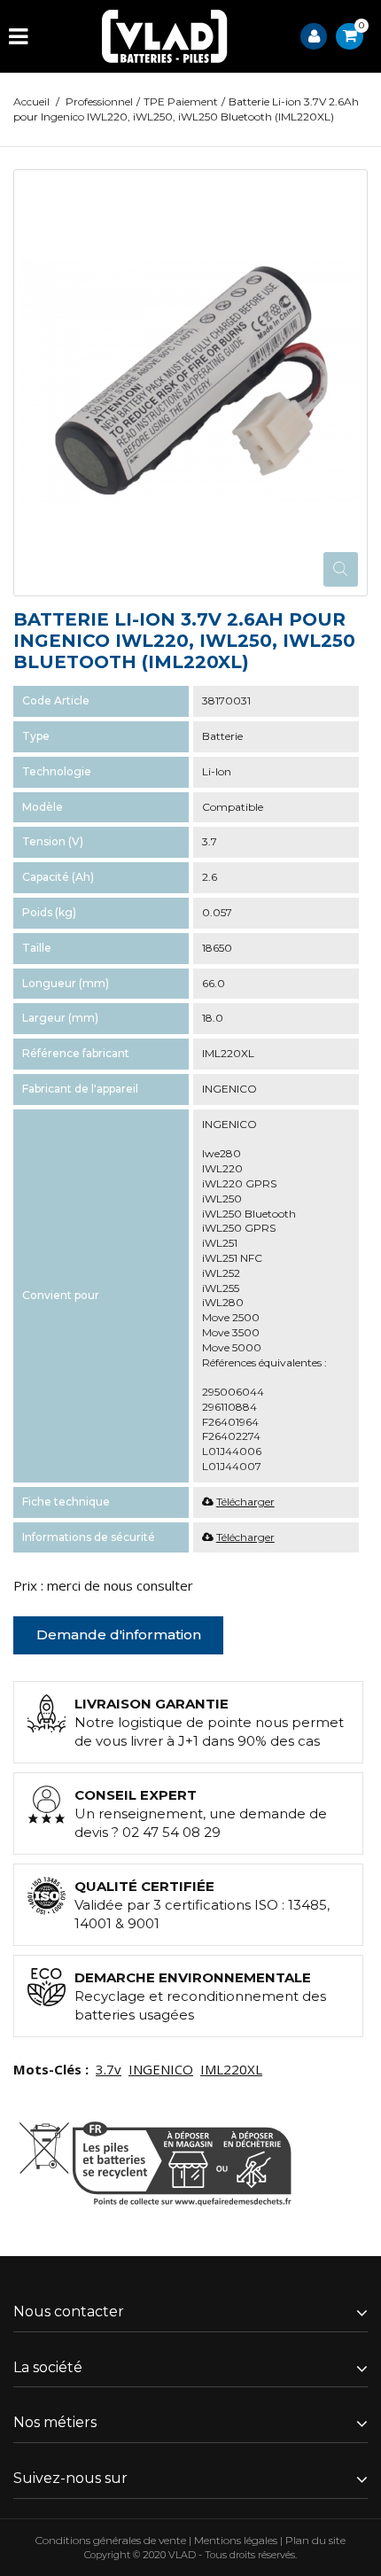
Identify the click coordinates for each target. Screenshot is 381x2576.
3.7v (109, 2069)
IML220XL (231, 2069)
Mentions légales (236, 2540)
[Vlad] (165, 36)
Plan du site (315, 2540)
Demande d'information (119, 1634)
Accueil (31, 101)
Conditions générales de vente (111, 2540)
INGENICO (161, 2069)
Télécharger (245, 1502)
